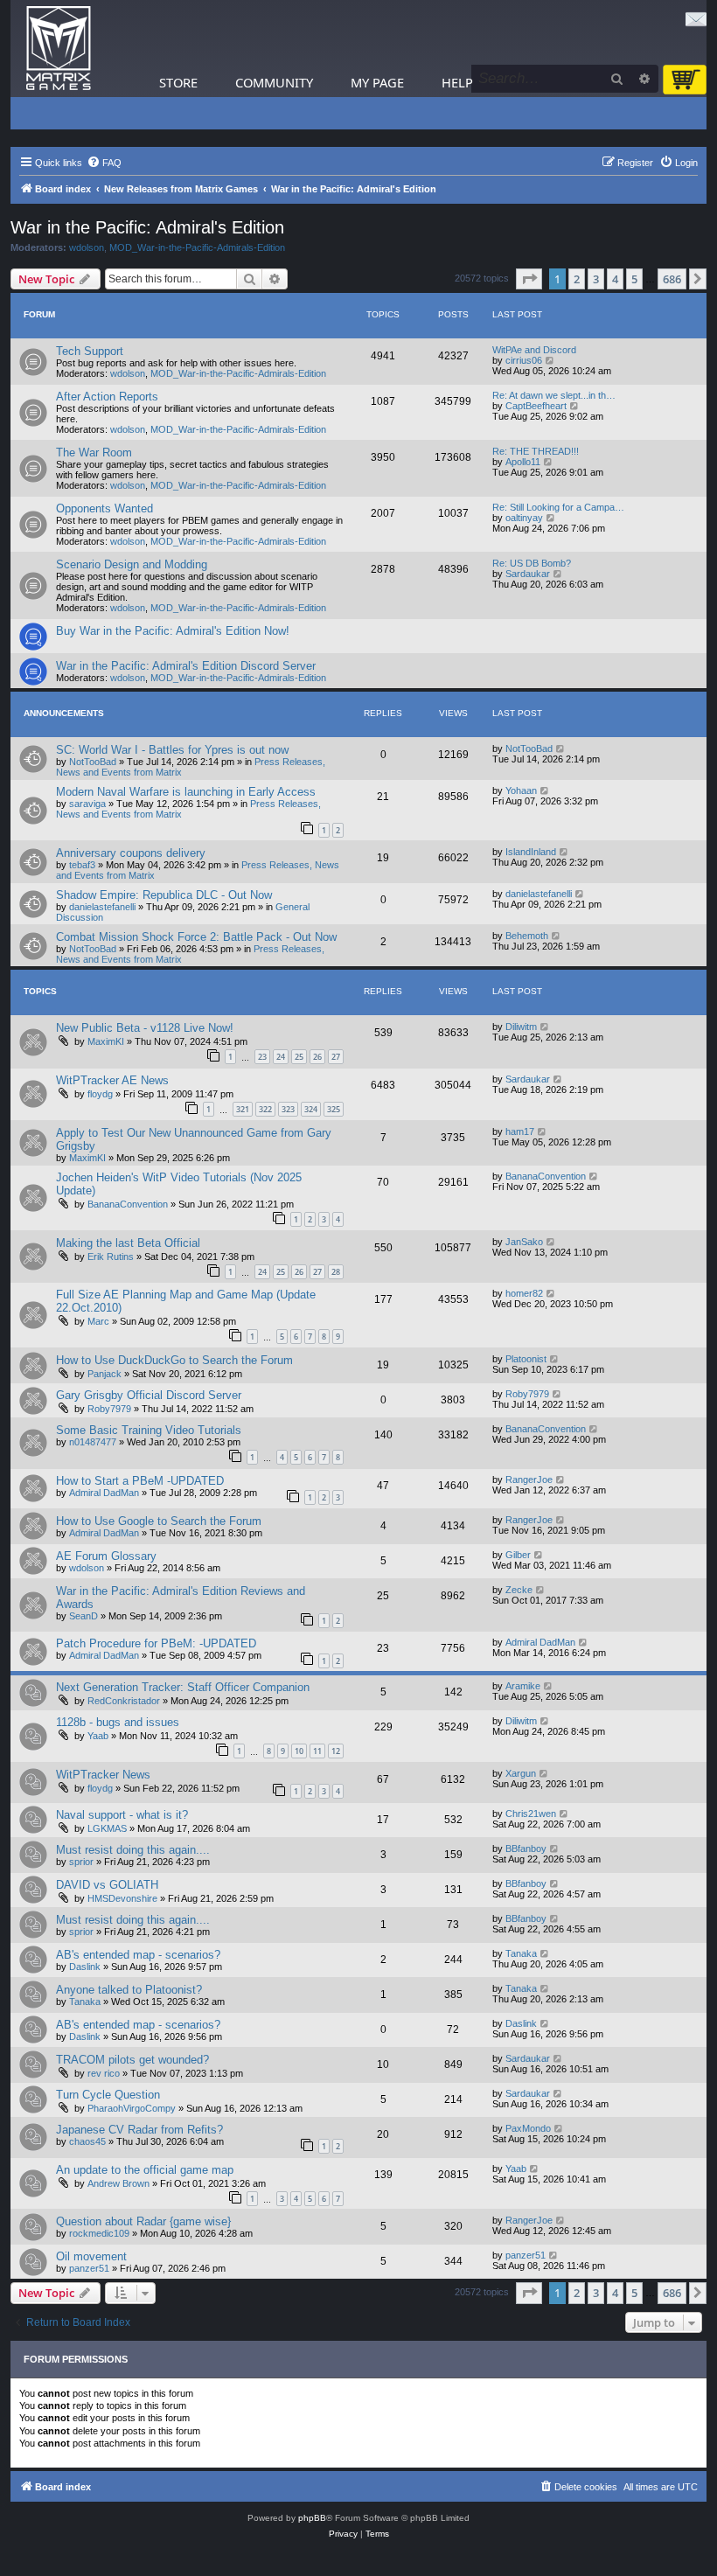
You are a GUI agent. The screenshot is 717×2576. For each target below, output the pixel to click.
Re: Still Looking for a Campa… (558, 507)
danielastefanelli (102, 907)
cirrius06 (524, 360)
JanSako (524, 1242)
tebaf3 (82, 865)
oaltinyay (524, 518)
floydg (100, 1094)
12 (336, 1751)
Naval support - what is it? (122, 1815)
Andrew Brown (118, 2183)
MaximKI (106, 1041)
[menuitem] (104, 163)
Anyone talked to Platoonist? (129, 1990)
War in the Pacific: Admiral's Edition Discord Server (186, 666)
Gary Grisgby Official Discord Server (149, 1395)
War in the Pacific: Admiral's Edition (147, 227)
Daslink (85, 1967)
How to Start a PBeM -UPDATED (140, 1481)
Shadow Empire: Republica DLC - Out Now (164, 895)
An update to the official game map (145, 2170)
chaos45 (87, 2141)
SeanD (84, 1616)
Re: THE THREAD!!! (536, 451)
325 (334, 1109)
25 (299, 1057)
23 (262, 1057)
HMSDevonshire (122, 1898)
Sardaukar (528, 574)
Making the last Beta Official (128, 1243)
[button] (529, 279)
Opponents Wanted (104, 508)
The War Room (94, 453)
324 (311, 1109)
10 (299, 1751)
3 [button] (596, 279)
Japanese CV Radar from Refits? (139, 2130)
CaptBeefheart (536, 406)
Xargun (521, 1773)
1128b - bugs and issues (118, 1722)
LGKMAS (107, 1828)
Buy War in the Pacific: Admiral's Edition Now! (173, 631)
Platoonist (526, 1359)
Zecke (519, 1590)
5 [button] (634, 279)
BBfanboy (526, 1848)
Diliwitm (521, 1027)
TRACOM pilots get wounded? (132, 2060)
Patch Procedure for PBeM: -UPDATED (156, 1643)
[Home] (59, 49)
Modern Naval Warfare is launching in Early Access (186, 792)
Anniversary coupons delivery (131, 853)
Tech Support (90, 351)
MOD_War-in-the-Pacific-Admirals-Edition (197, 247)
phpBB (312, 2518)
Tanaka (521, 1953)
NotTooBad (93, 762)
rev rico (104, 2073)
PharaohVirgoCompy (132, 2108)
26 (317, 1057)
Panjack (104, 1374)
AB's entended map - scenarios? (138, 1955)
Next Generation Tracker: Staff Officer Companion (183, 1687)
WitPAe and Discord (534, 350)
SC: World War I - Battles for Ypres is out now (172, 750)
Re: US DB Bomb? (532, 563)
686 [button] (672, 279)
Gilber (518, 1555)
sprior (81, 1862)
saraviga (87, 804)
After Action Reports (107, 397)
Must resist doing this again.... (133, 1850)
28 (336, 1272)
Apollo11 (523, 462)
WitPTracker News (103, 1775)
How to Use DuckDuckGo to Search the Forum (174, 1360)
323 (288, 1109)
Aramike (523, 1686)
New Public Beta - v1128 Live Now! (145, 1028)
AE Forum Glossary (106, 1556)
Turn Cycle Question (108, 2095)
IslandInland (531, 852)
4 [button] (615, 279)
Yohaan (521, 790)
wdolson (87, 247)
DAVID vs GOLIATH (107, 1885)
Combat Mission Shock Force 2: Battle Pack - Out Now (196, 937)
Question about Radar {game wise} (143, 2221)
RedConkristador (124, 1701)
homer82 (524, 1293)
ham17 (520, 1131)
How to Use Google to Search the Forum (159, 1521)
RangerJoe (529, 1479)
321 (243, 1109)
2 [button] (577, 279)
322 (265, 1109)
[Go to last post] (561, 748)
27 (336, 1057)
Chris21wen (531, 1814)
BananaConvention (128, 1204)
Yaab (98, 1736)
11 (317, 1751)
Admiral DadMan (104, 1493)
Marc (98, 1321)
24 (281, 1057)
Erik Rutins (111, 1257)
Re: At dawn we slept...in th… (554, 395)
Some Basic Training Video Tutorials (149, 1430)
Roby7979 (109, 1409)
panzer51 (89, 2268)
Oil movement (91, 2256)
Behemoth (527, 936)
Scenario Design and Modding (132, 564)
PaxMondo (528, 2128)
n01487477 (93, 1442)
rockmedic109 (99, 2233)
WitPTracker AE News (112, 1080)
